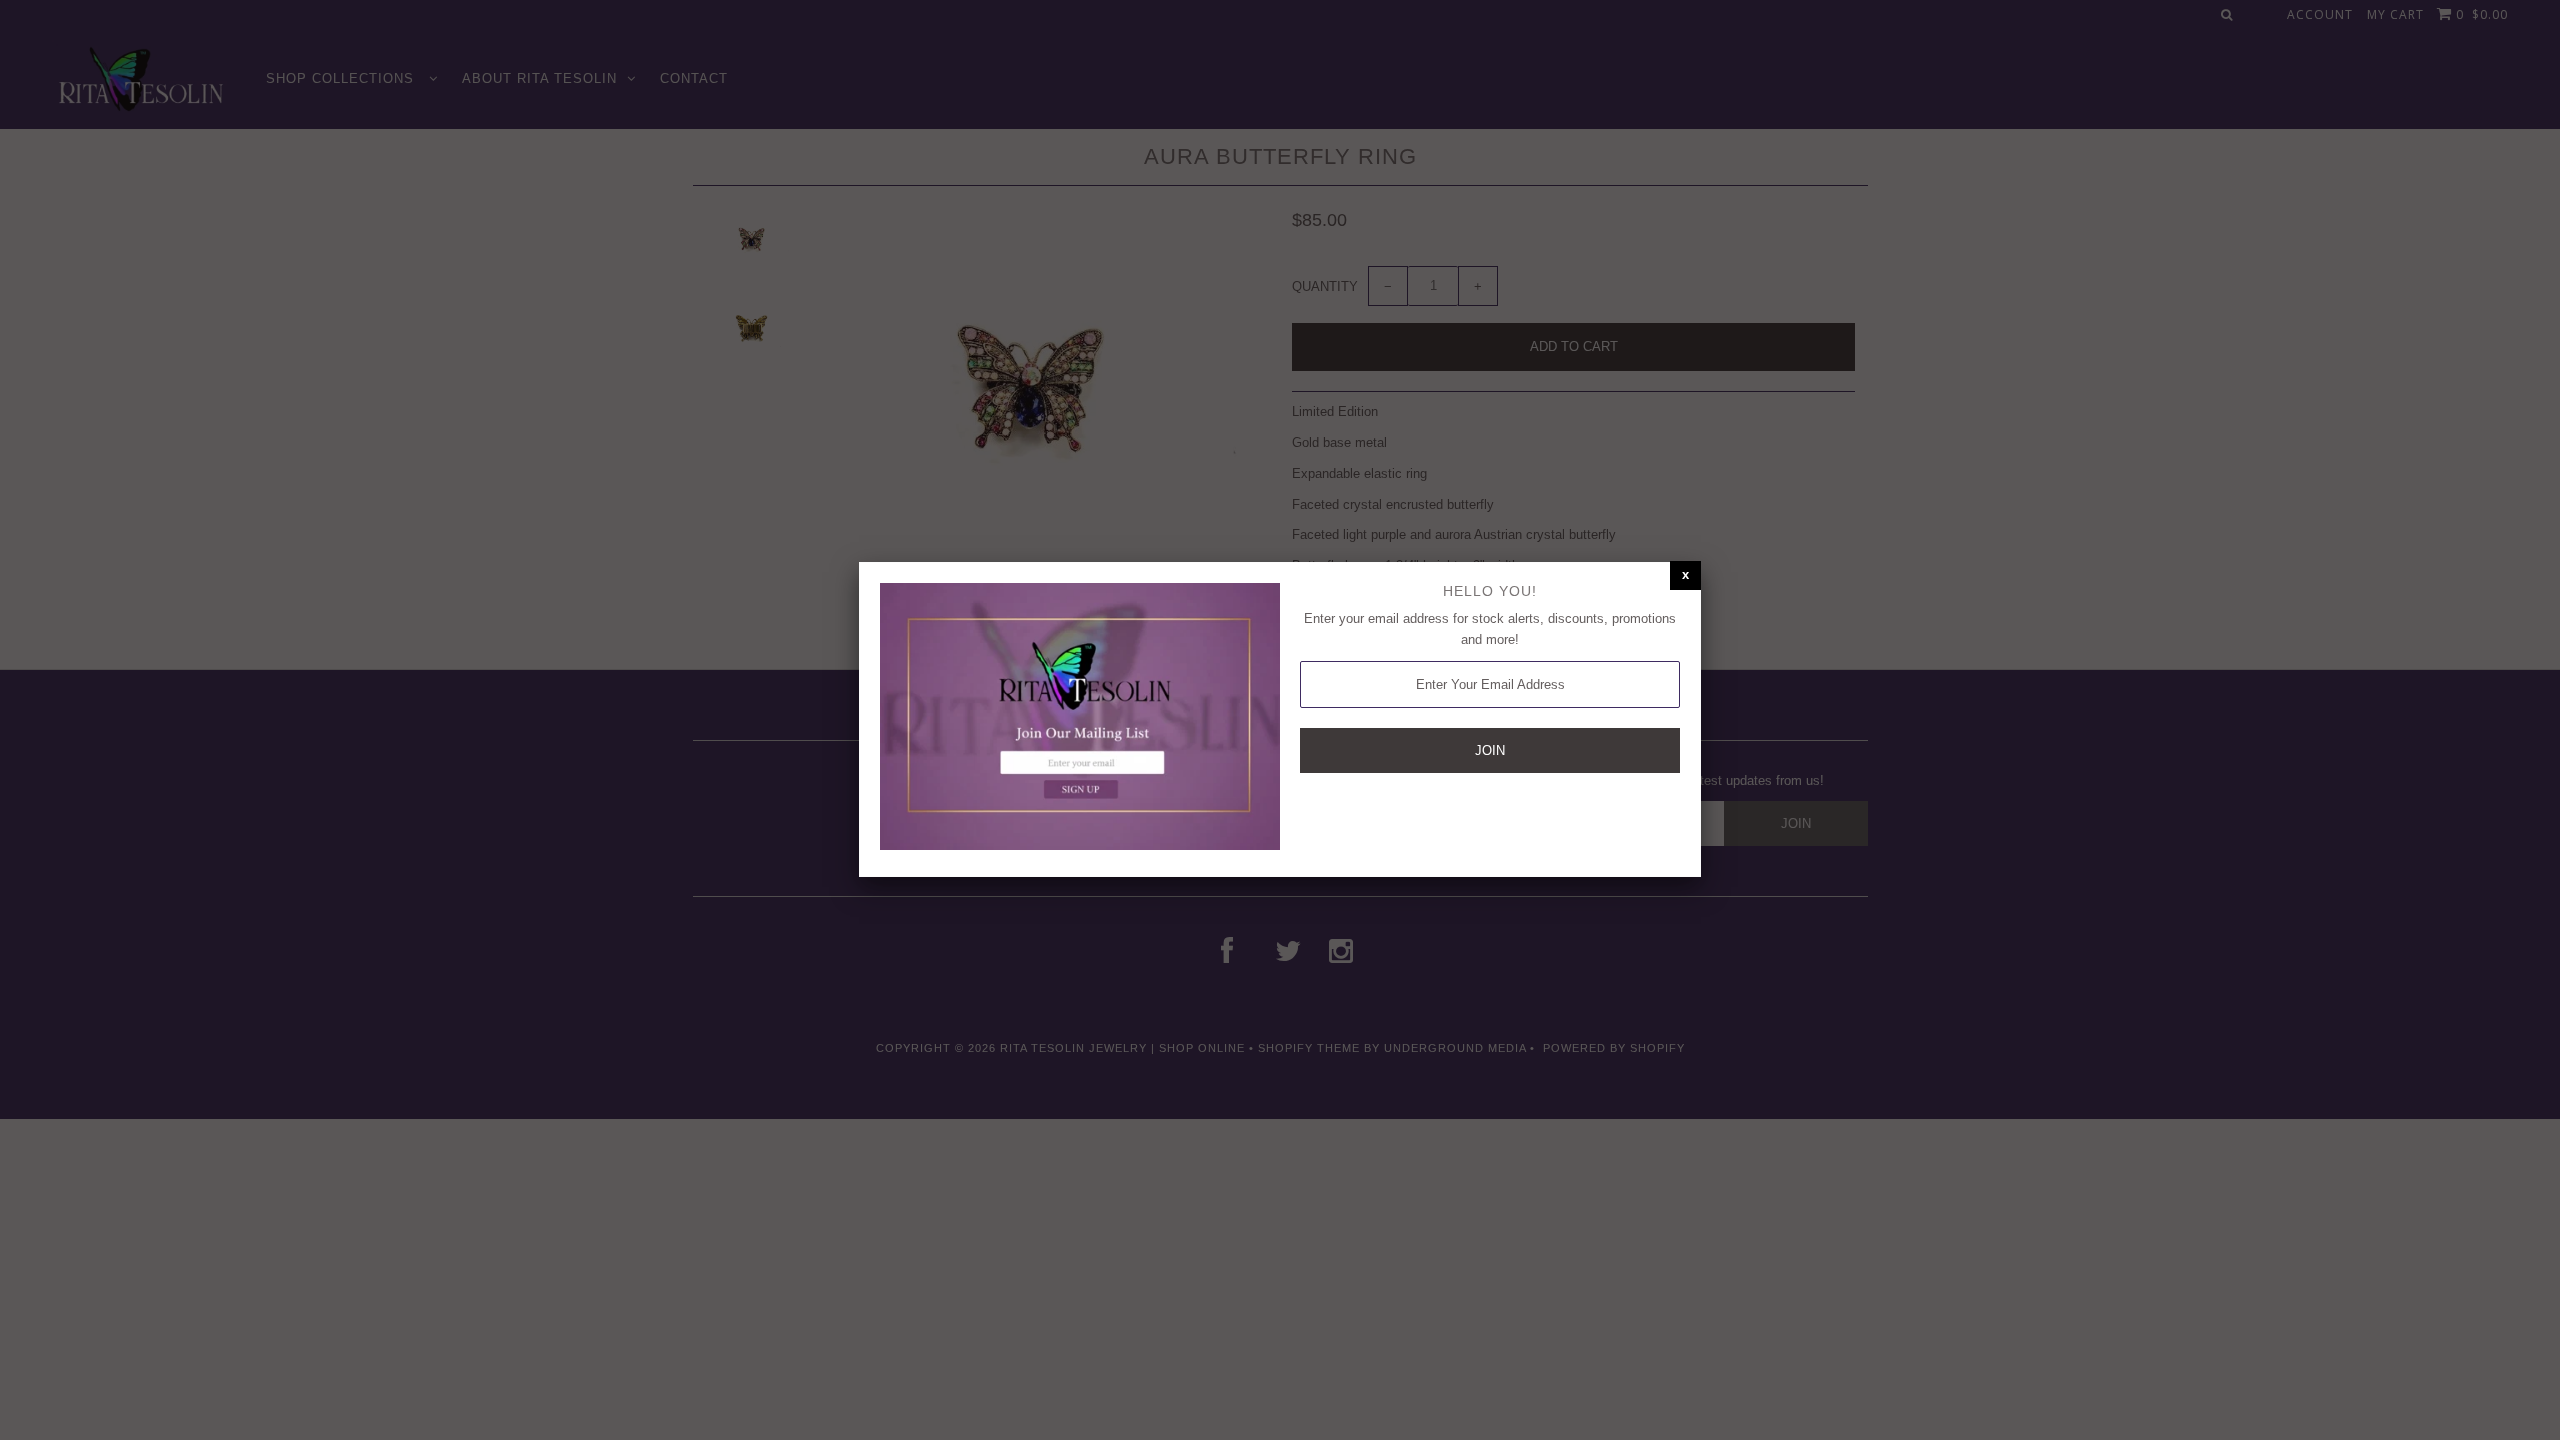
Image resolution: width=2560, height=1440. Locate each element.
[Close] (1685, 575)
